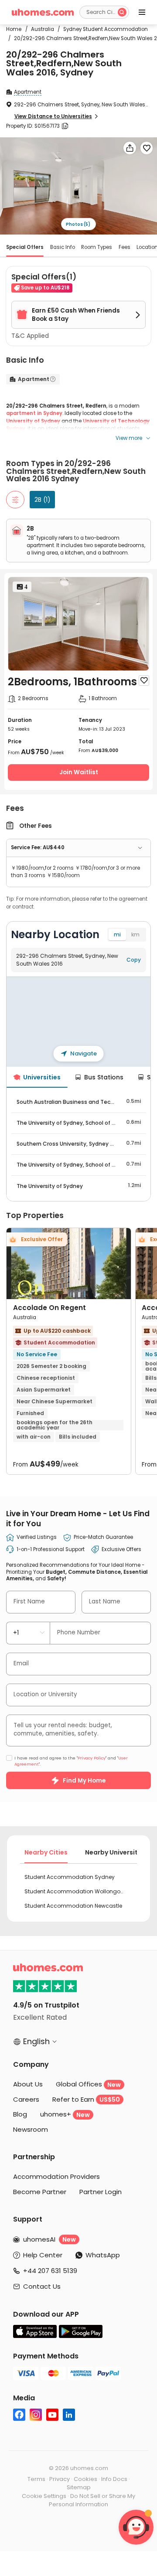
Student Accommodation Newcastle (73, 1906)
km (135, 934)
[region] (78, 1022)
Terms (36, 2479)
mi (117, 934)
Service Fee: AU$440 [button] (38, 847)
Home (14, 29)
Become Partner (40, 2192)
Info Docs (114, 2479)
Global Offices (88, 2084)
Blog (20, 2114)
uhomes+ (65, 2114)
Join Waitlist (79, 772)
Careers (26, 2099)
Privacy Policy (92, 1758)
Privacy (60, 2479)
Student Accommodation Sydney (70, 1877)
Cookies (85, 2479)
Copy (134, 960)
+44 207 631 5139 (50, 2271)
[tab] (78, 848)
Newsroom (31, 2129)
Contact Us (42, 2286)
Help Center (43, 2255)
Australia (40, 29)
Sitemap (79, 2487)
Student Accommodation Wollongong (75, 1891)
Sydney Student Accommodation (103, 29)
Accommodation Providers (56, 2176)
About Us (28, 2084)
